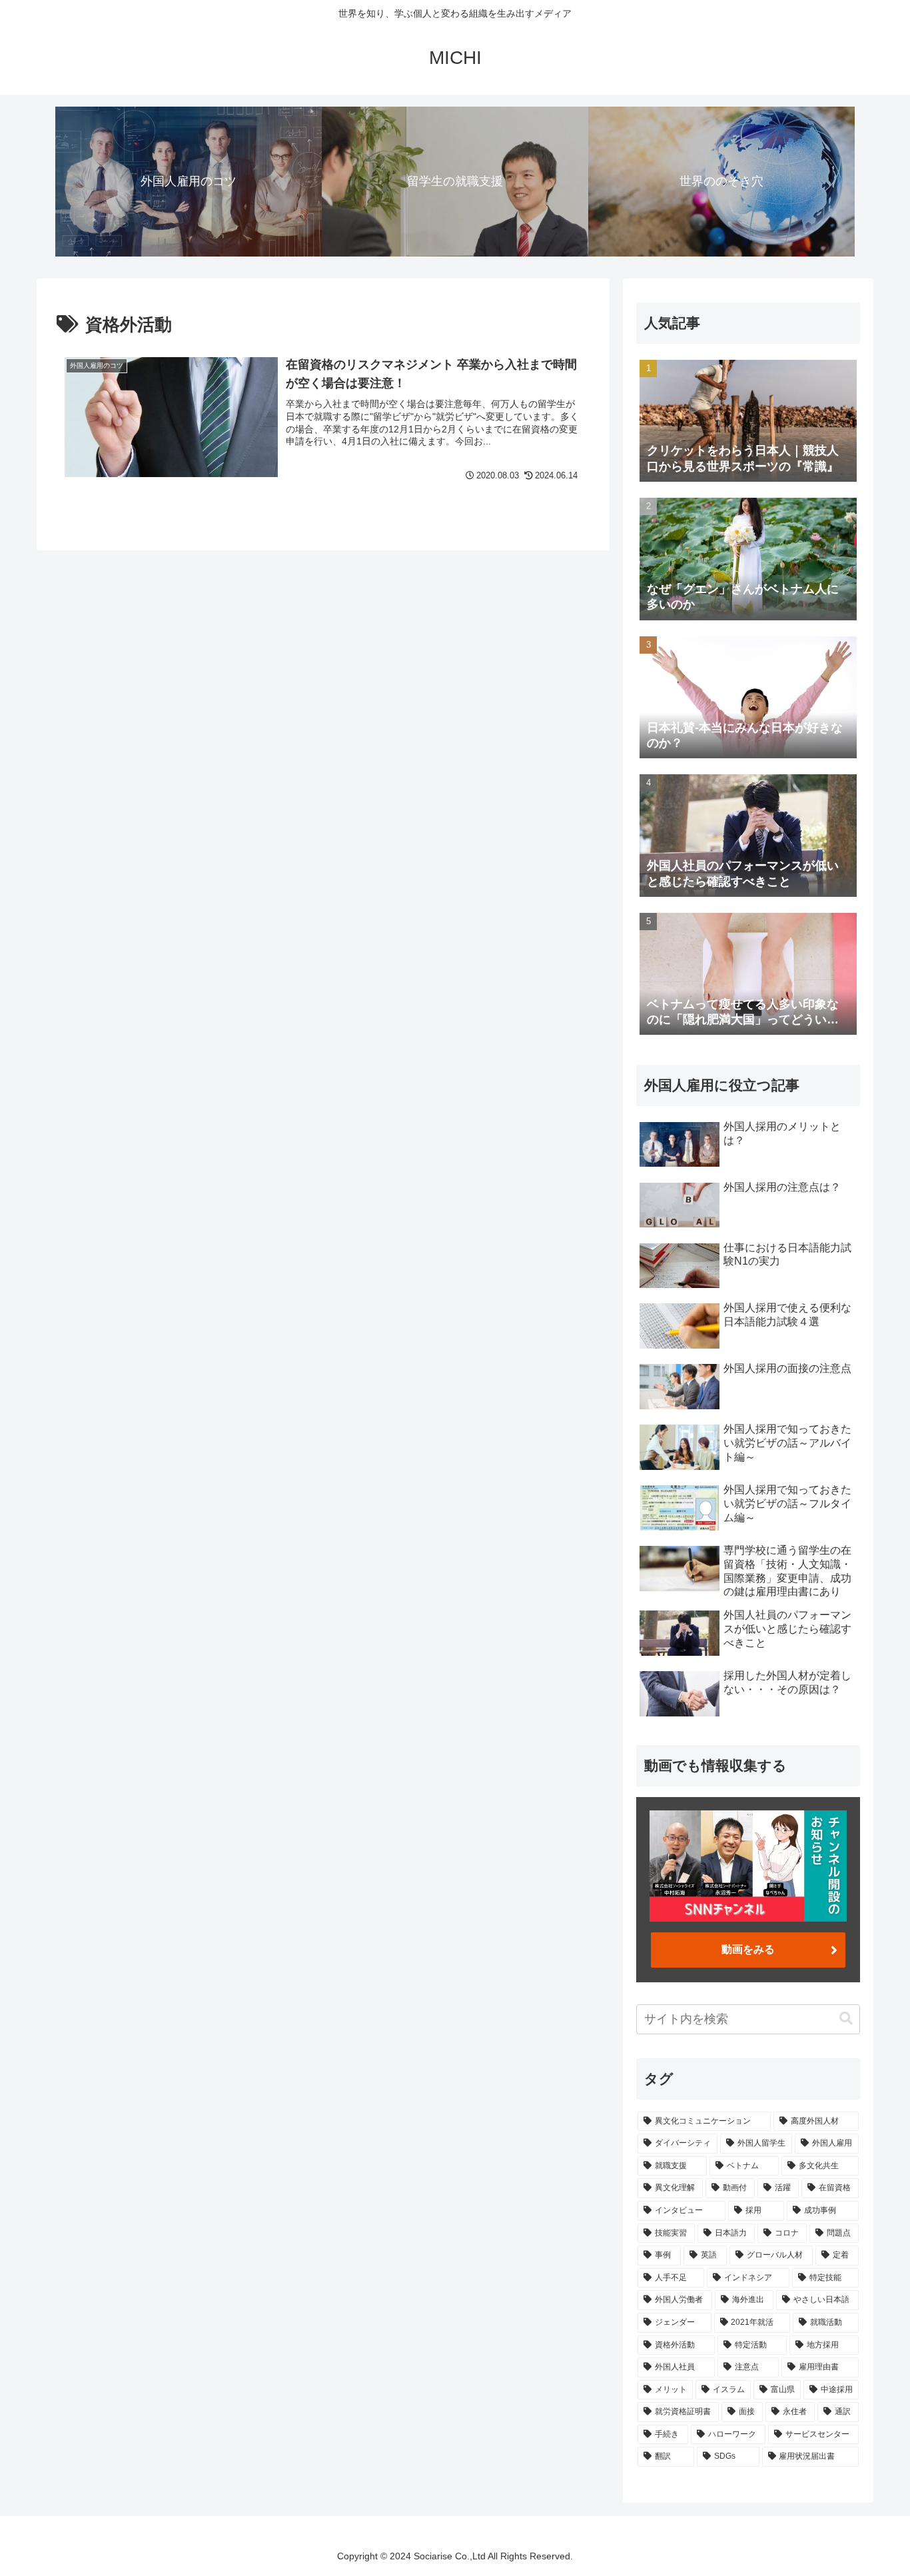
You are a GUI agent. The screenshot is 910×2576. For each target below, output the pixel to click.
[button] (846, 2019)
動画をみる (748, 1949)
